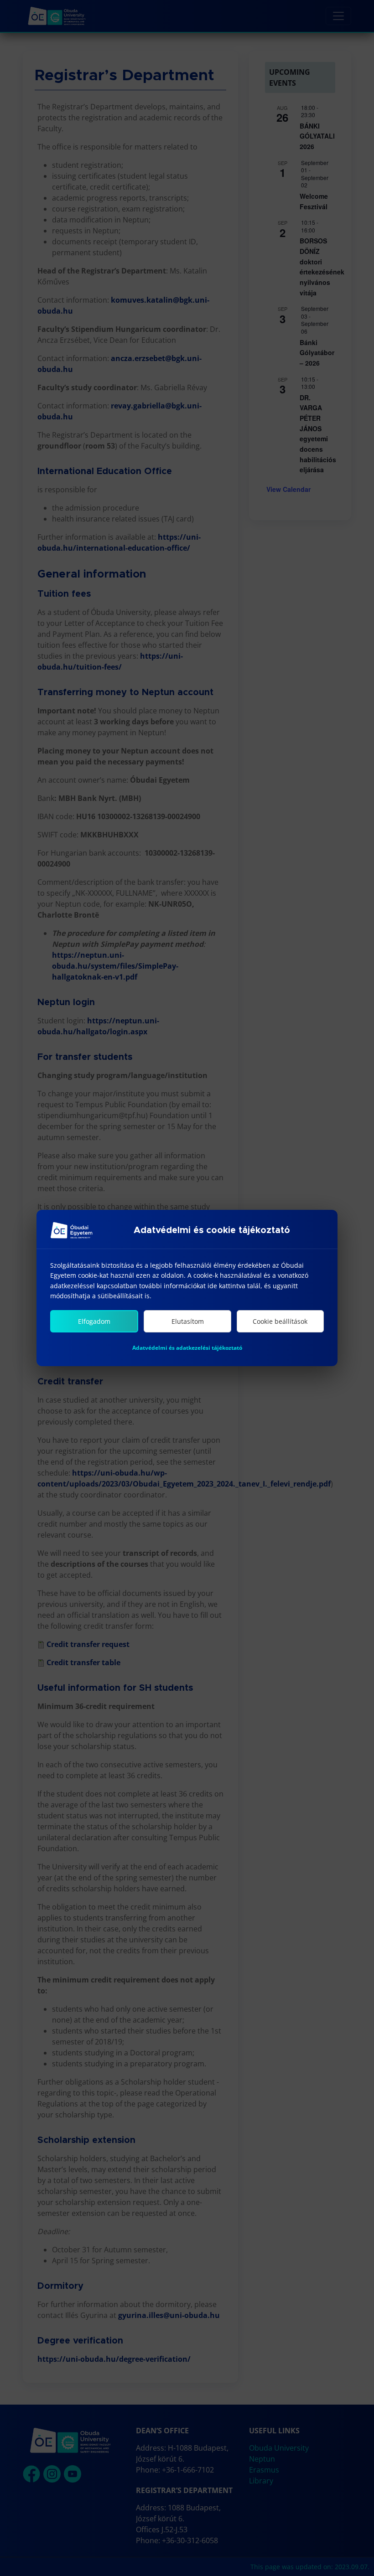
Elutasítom (188, 1321)
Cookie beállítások (280, 1321)
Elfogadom (94, 1321)
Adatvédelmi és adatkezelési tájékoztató (187, 1348)
